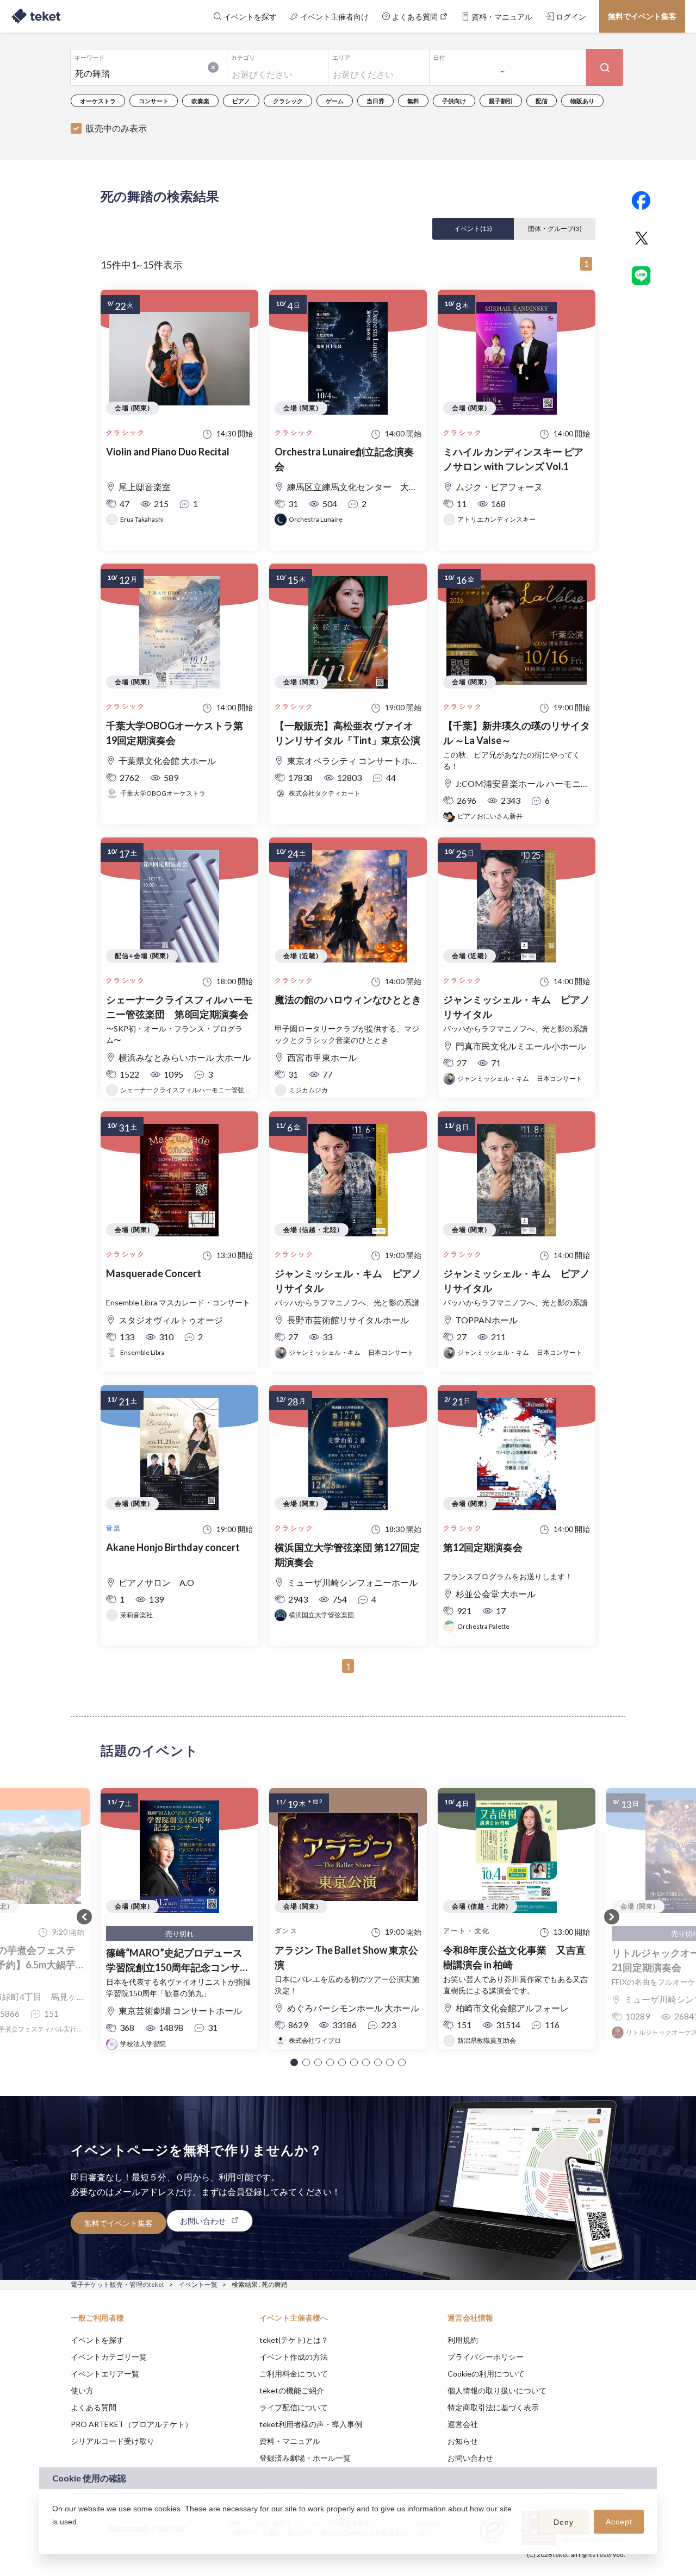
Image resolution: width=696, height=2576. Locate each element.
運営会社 (463, 2424)
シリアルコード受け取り (113, 2441)
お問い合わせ (470, 2458)
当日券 (375, 101)
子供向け (454, 101)
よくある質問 (94, 2407)
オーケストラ (98, 101)
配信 (542, 101)
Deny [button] (564, 2522)
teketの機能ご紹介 (292, 2390)
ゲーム (335, 101)
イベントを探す (97, 2340)
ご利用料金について (294, 2374)
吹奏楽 (200, 101)
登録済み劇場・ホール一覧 (305, 2458)
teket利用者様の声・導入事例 (311, 2424)
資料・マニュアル (290, 2441)
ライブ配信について (294, 2407)
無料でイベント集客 (642, 16)
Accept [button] (619, 2522)
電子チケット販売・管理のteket (117, 2284)
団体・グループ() (555, 229)
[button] (294, 2062)
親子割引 (501, 101)
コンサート (154, 101)
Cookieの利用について (486, 2374)
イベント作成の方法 (294, 2357)
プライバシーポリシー (486, 2357)
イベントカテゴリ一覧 (109, 2357)
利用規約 (463, 2340)
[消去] (213, 67)
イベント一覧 (198, 2284)
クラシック (288, 101)
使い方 (82, 2390)
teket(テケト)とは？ (294, 2340)
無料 (413, 101)
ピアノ (241, 101)
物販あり (582, 101)
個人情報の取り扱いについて (497, 2390)
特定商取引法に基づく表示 (493, 2407)
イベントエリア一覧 (105, 2374)
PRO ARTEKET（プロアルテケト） (132, 2424)
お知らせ (463, 2441)
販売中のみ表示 (116, 128)
